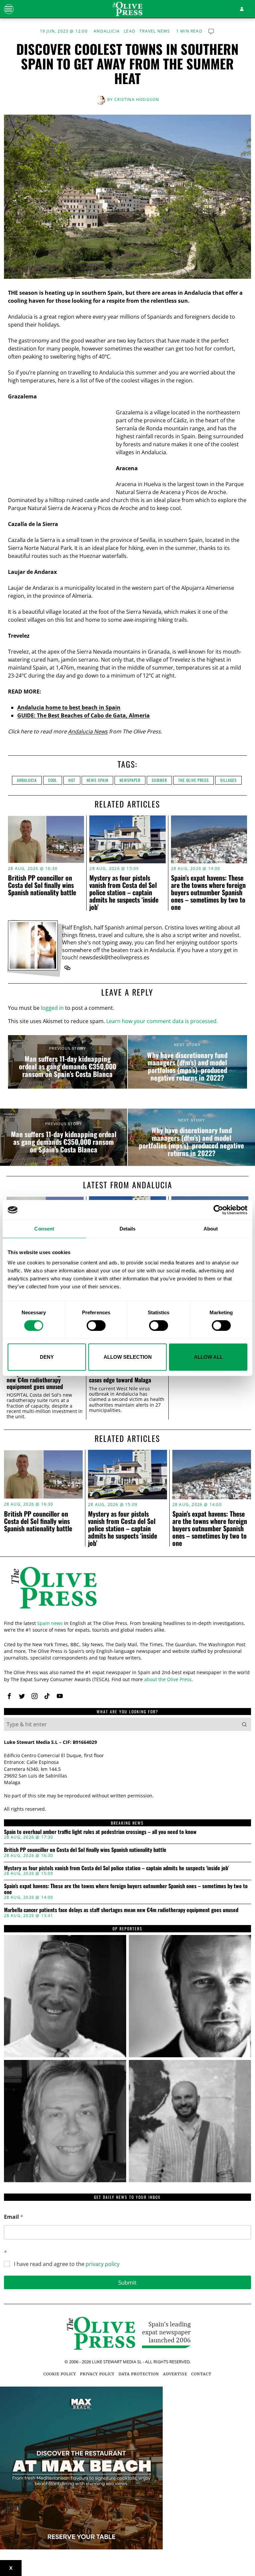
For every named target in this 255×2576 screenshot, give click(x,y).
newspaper (130, 780)
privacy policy (103, 2264)
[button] (244, 1724)
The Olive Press (194, 780)
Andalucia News (88, 731)
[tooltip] (67, 968)
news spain (97, 780)
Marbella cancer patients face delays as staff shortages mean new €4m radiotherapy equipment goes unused (43, 1377)
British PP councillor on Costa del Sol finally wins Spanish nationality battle (42, 885)
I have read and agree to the (67, 2264)
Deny (47, 1357)
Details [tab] (128, 1229)
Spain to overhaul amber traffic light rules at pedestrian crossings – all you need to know (100, 1832)
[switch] (96, 1326)
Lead (130, 31)
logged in (52, 1008)
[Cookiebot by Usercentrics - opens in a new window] (218, 1210)
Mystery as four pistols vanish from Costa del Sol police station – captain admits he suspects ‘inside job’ (124, 892)
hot (72, 780)
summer (159, 780)
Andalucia (107, 31)
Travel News (155, 31)
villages (228, 780)
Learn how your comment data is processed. (162, 1021)
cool (53, 780)
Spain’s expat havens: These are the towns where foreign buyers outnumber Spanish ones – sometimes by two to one (208, 892)
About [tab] (211, 1229)
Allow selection (128, 1357)
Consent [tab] (44, 1229)
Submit (127, 2282)
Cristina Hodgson (137, 100)
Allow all (208, 1357)
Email (14, 2217)
